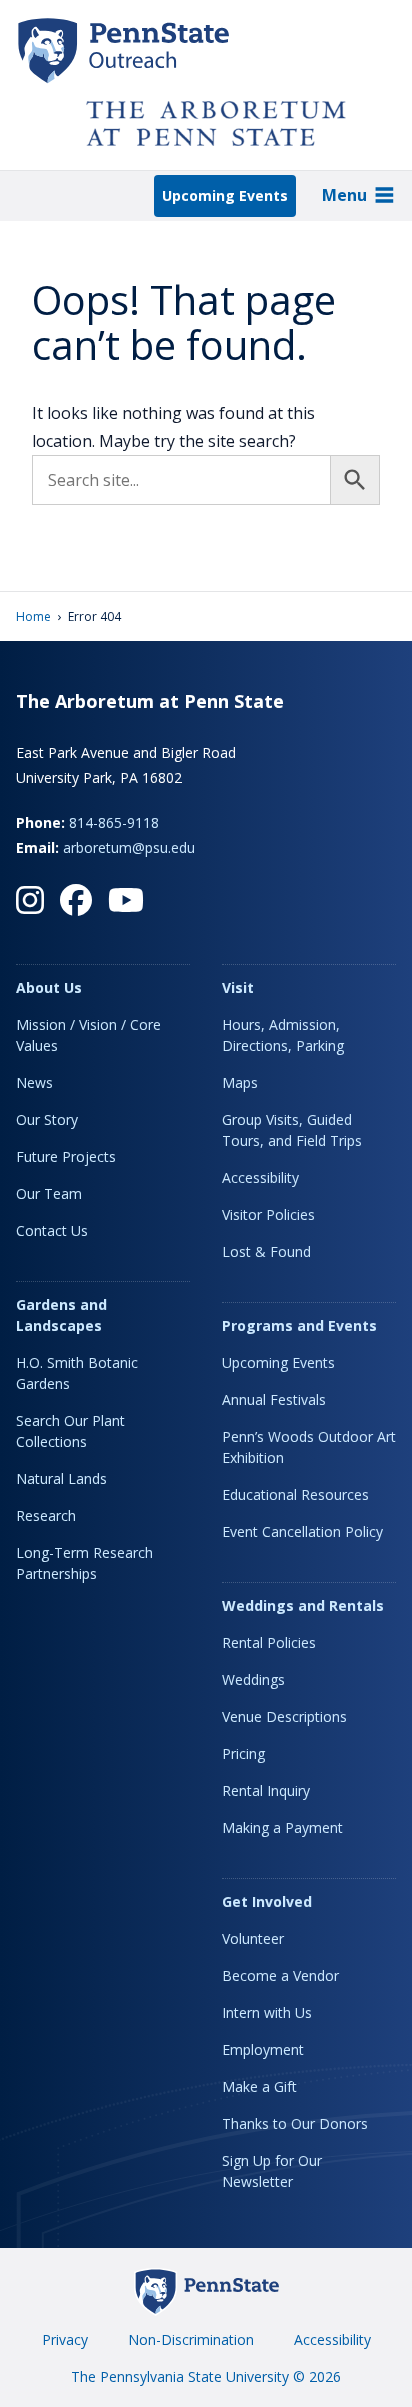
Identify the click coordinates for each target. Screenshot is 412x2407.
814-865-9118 (114, 822)
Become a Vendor (280, 1975)
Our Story (47, 1119)
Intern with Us (267, 2012)
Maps (240, 1082)
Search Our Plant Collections (70, 1431)
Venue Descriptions (284, 1716)
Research (46, 1515)
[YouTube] (126, 900)
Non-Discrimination (191, 2339)
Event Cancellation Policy (302, 1531)
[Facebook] (76, 900)
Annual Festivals (274, 1399)
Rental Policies (269, 1642)
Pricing (243, 1753)
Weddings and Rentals (303, 1605)
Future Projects (66, 1156)
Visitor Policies (268, 1214)
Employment (263, 2049)
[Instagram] (30, 900)
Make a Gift (259, 2086)
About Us (49, 987)
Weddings (253, 1679)
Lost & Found (266, 1251)
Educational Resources (295, 1494)
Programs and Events (299, 1325)
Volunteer (253, 1938)
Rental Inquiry (266, 1790)
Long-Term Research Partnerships (84, 1563)
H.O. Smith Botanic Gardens (77, 1373)
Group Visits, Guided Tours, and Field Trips (292, 1130)
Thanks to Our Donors (295, 2123)
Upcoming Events (225, 195)
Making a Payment (282, 1827)
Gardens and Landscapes (61, 1315)
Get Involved (267, 1901)
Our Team (49, 1193)
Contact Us (52, 1230)
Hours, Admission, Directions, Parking (283, 1035)
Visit (238, 987)
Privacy (65, 2339)
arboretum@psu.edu (129, 847)
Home (33, 616)
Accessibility (260, 1177)
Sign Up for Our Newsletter (272, 2171)
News (34, 1082)
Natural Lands (61, 1478)
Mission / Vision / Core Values (88, 1035)
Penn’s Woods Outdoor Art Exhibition (309, 1447)
